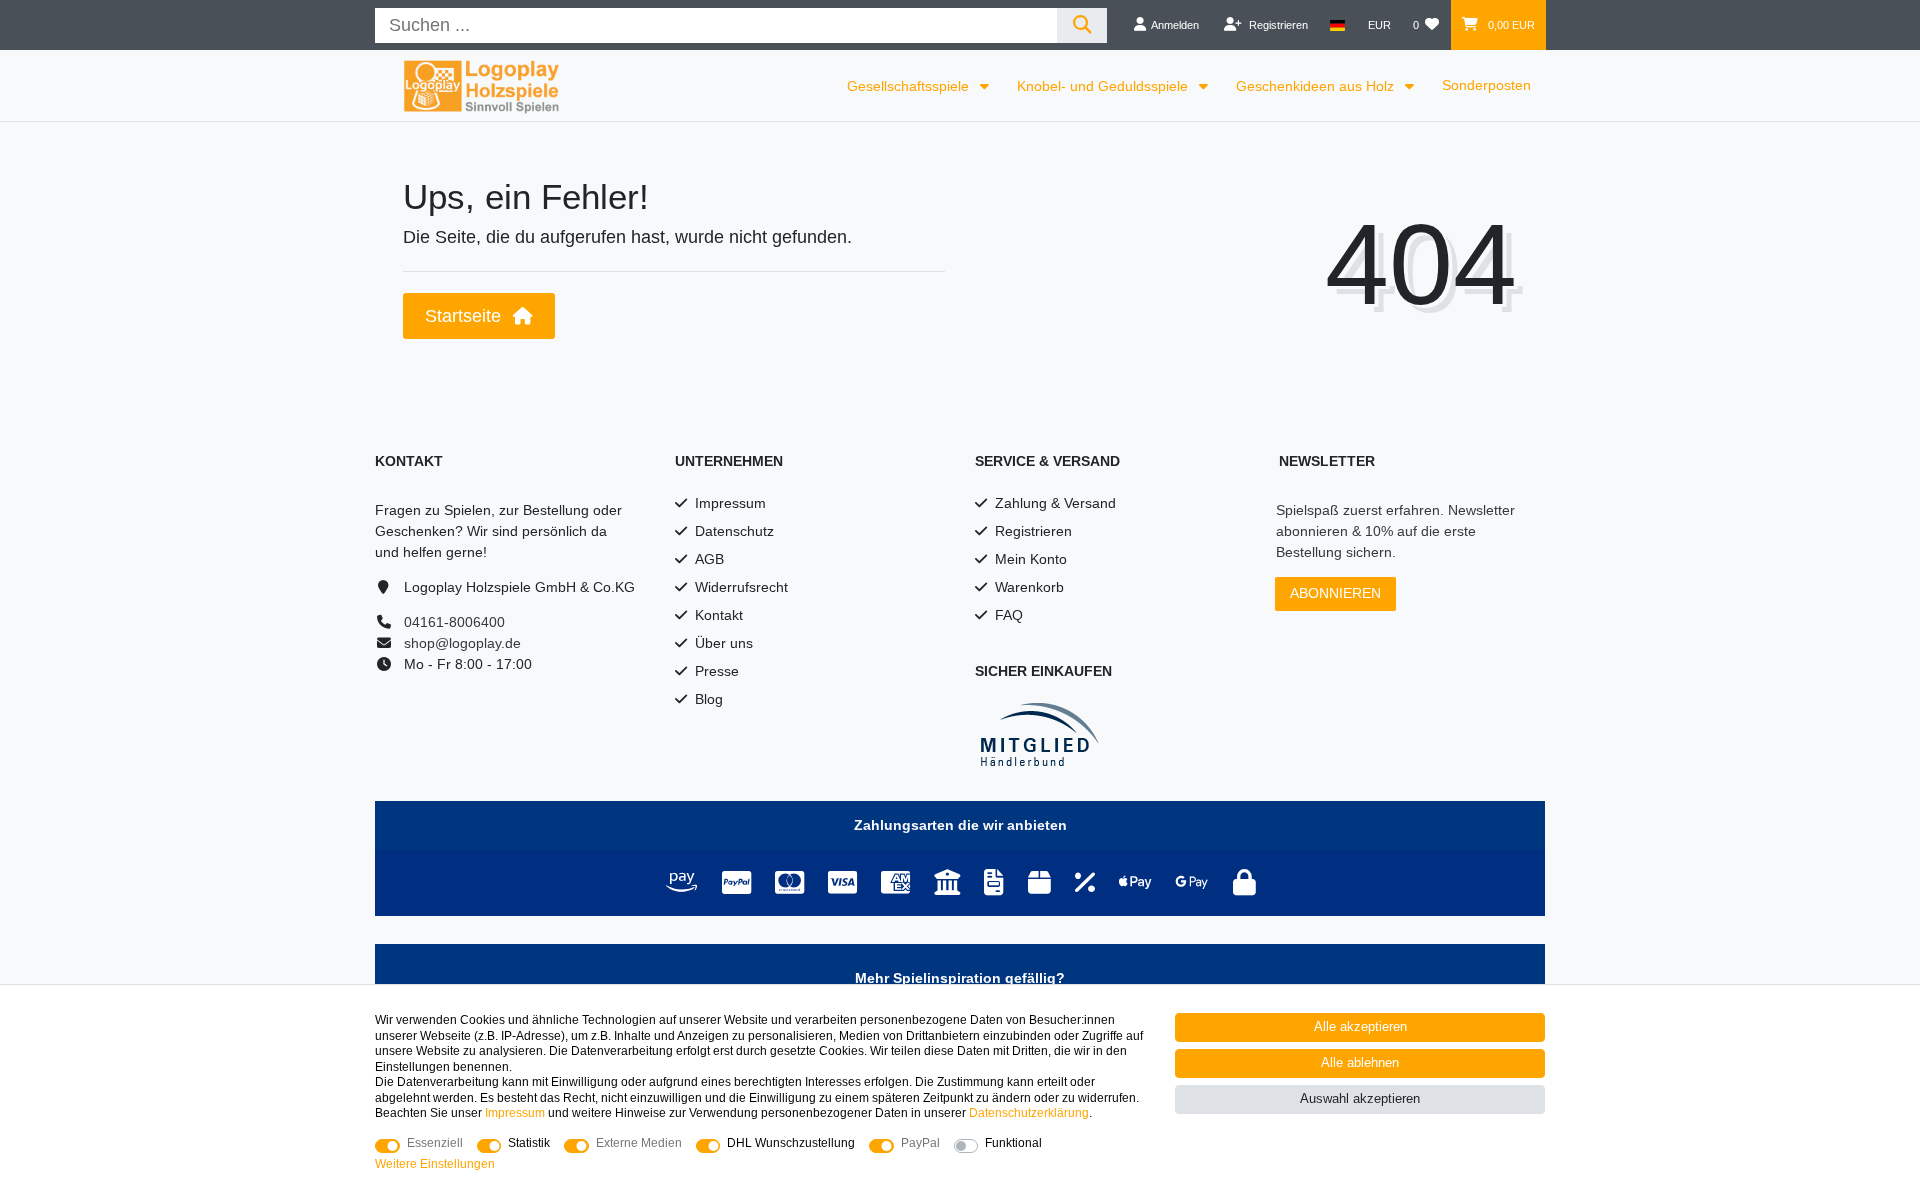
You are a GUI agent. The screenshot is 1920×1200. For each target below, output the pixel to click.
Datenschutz (734, 531)
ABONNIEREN (1335, 593)
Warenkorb (1029, 587)
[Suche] (1082, 25)
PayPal (920, 1143)
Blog (709, 699)
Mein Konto (1031, 559)
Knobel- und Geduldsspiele (1104, 86)
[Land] (1337, 25)
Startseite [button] (465, 316)
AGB (709, 559)
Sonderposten (1486, 85)
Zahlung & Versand (1055, 503)
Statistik (529, 1143)
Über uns (724, 643)
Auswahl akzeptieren (1360, 1099)
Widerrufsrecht (741, 587)
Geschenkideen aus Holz (1317, 86)
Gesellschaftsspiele (910, 86)
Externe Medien (639, 1143)
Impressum (730, 503)
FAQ (1009, 615)
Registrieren (1033, 531)
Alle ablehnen (1360, 1063)
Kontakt (719, 615)
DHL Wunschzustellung (791, 1143)
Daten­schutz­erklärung (1029, 1113)
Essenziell (435, 1143)
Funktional (1013, 1143)
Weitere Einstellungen (435, 1164)
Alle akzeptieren (1360, 1027)
